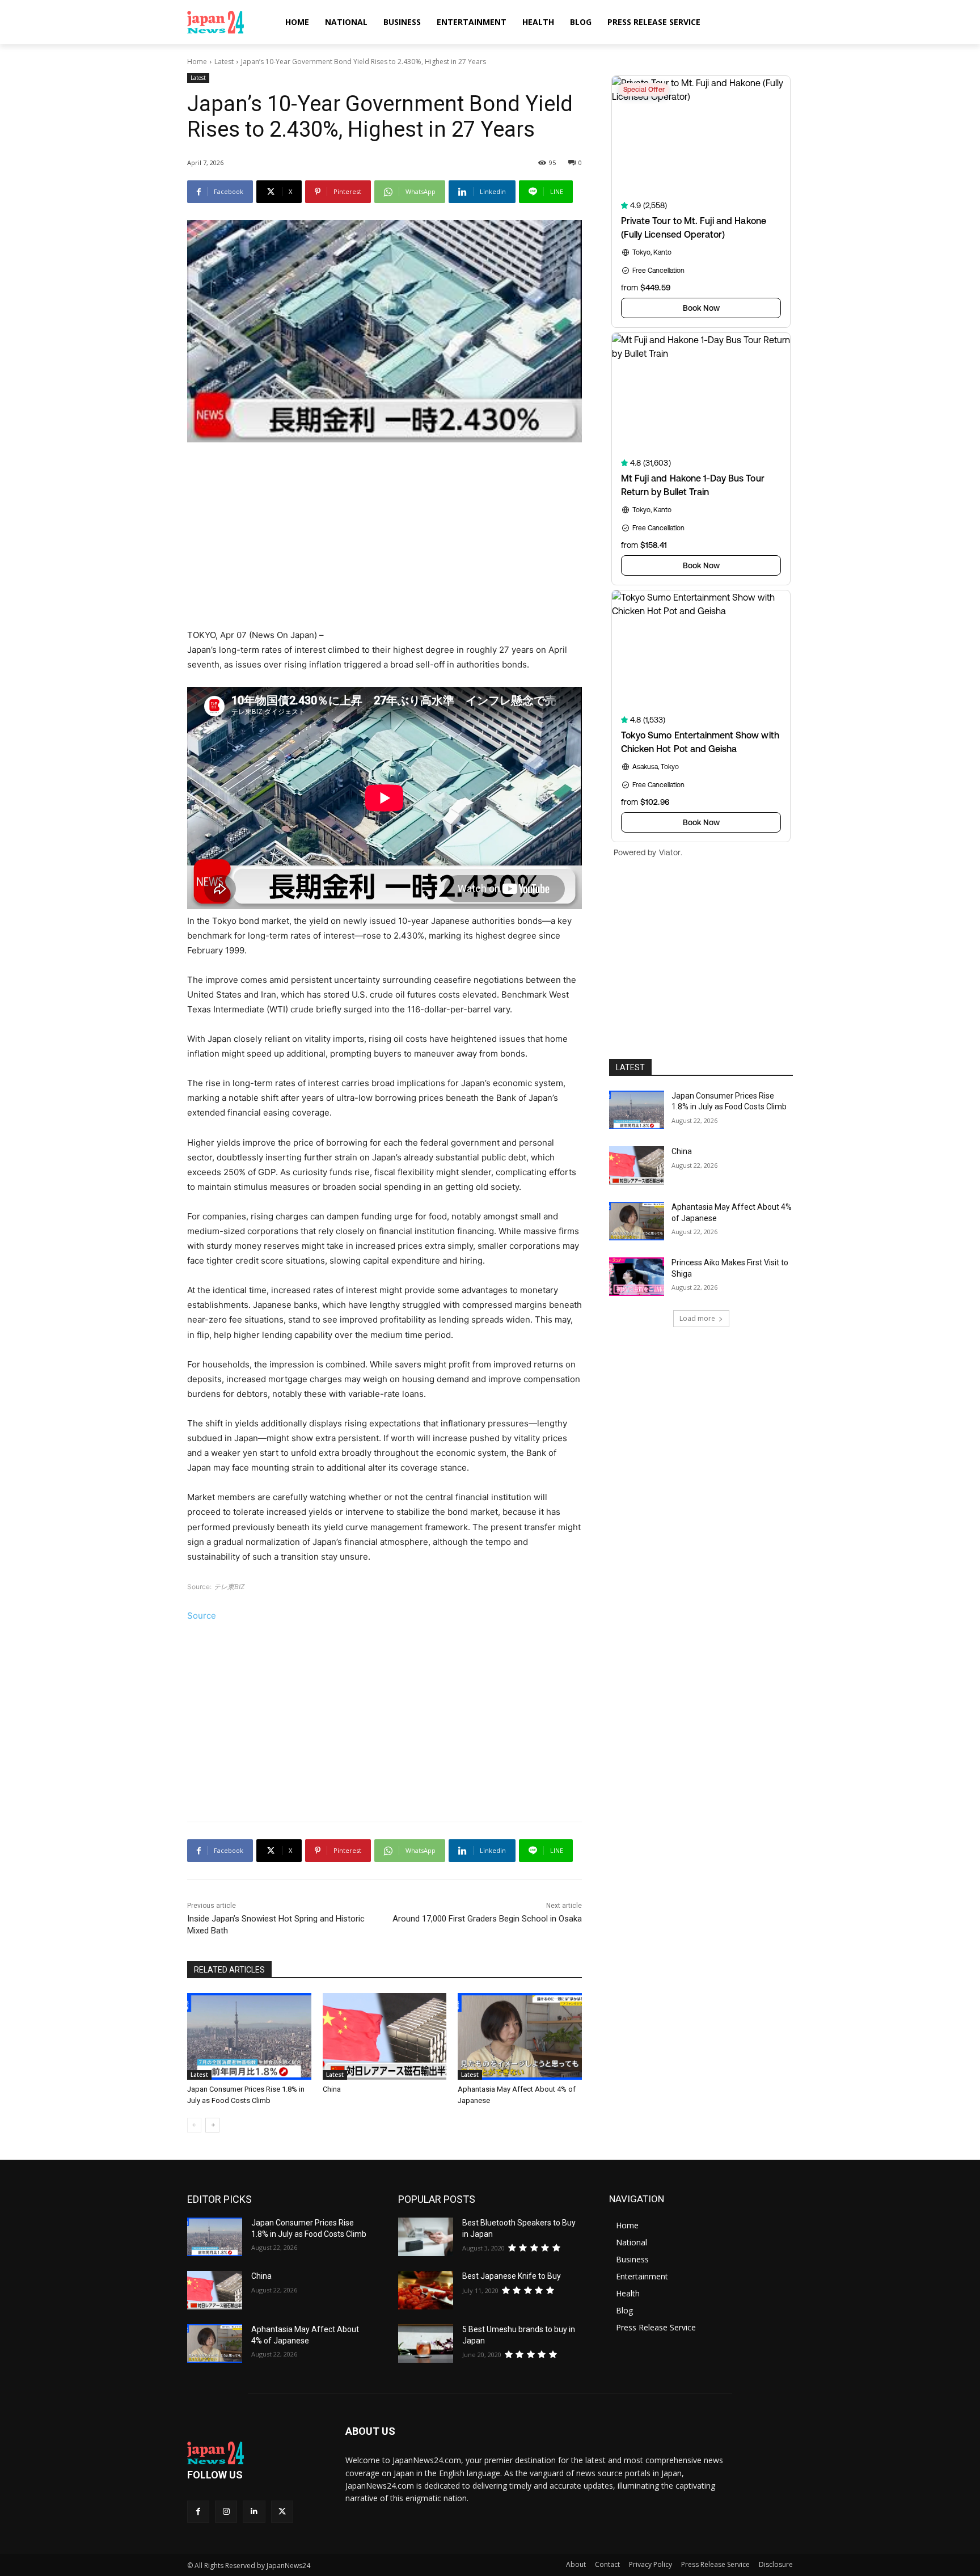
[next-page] (212, 2125)
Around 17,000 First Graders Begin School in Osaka (487, 1919)
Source (202, 1616)
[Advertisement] (385, 537)
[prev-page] (194, 2125)
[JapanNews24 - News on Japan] (253, 2453)
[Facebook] (198, 2512)
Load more (697, 1318)
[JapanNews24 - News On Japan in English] (227, 22)
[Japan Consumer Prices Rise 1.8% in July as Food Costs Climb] (249, 2036)
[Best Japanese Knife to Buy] (426, 2290)
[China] (385, 2036)
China (332, 2089)
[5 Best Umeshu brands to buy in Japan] (426, 2343)
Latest (224, 62)
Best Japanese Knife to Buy (512, 2276)
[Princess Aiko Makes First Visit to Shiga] (637, 1277)
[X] (282, 2512)
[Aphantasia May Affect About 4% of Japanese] (520, 2036)
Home (197, 62)
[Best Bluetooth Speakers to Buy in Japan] (426, 2237)
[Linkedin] (254, 2512)
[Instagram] (226, 2512)
